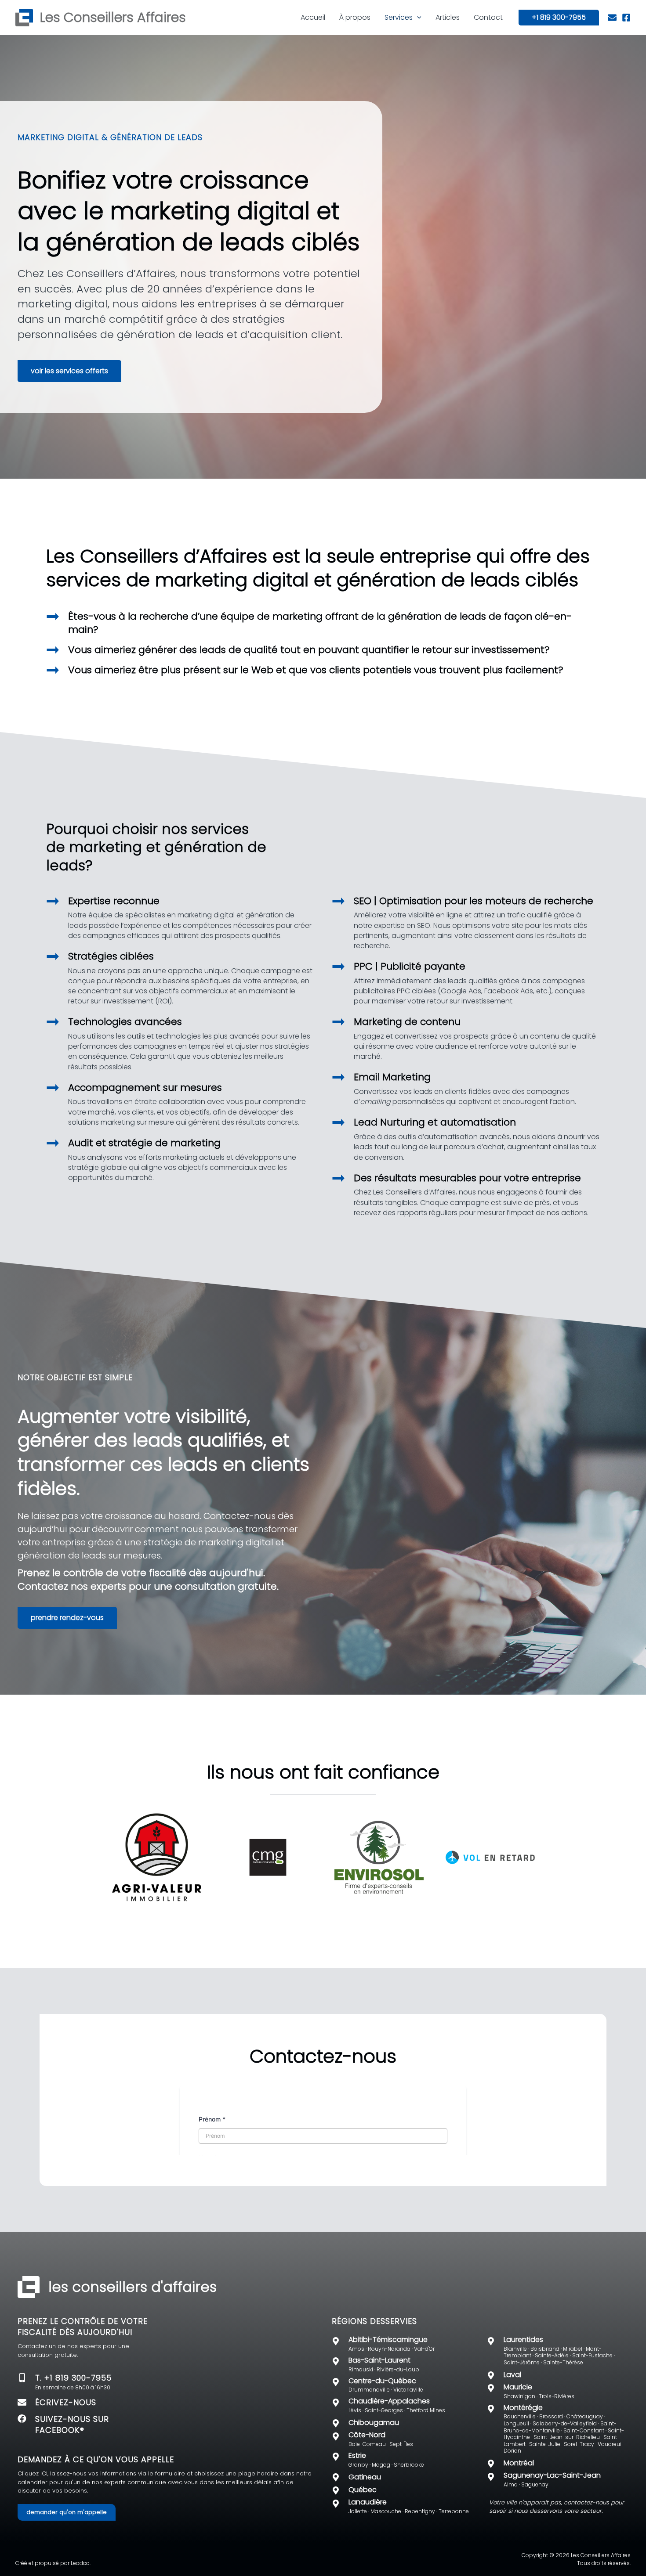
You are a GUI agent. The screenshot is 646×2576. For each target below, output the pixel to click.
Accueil (313, 17)
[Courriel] (612, 18)
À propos (355, 17)
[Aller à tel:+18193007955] (26, 2387)
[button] (417, 18)
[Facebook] (626, 18)
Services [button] (399, 17)
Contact (488, 17)
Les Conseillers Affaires (113, 17)
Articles (448, 17)
